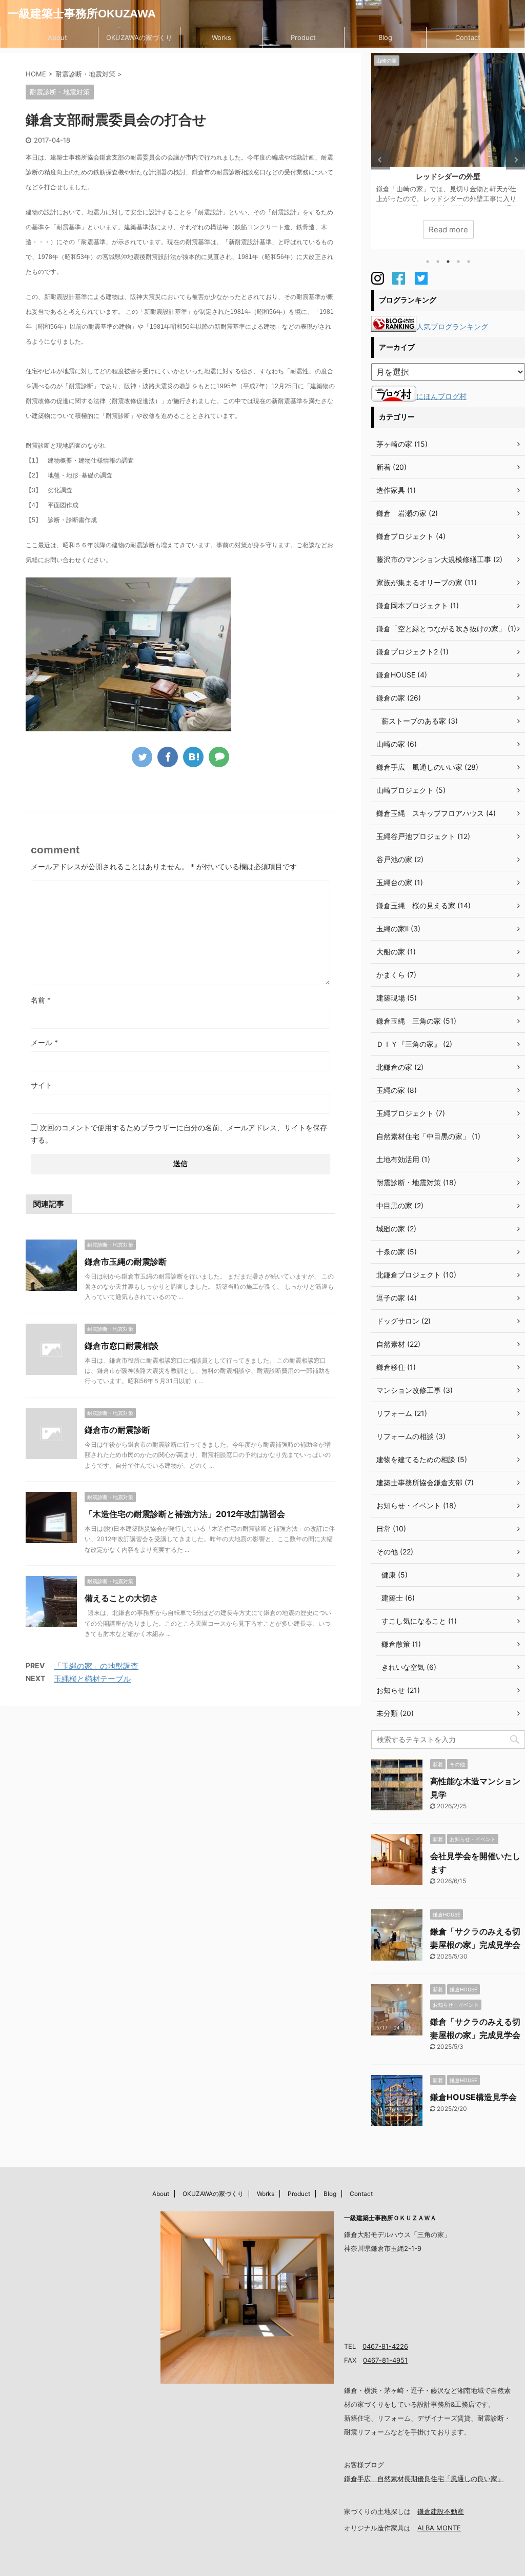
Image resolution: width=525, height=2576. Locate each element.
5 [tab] (469, 262)
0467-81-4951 (385, 2360)
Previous (381, 160)
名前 (41, 1000)
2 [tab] (438, 262)
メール (44, 1042)
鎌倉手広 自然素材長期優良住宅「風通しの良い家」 (424, 2479)
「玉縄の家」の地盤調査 (96, 1666)
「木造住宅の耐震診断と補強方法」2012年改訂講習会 (185, 1514)
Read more (448, 229)
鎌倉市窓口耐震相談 (122, 1346)
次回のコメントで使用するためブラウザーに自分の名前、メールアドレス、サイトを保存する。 (179, 1134)
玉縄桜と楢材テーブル (92, 1679)
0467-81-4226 (385, 2346)
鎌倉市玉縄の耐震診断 (126, 1262)
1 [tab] (428, 262)
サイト (42, 1085)
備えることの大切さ (122, 1598)
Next (516, 160)
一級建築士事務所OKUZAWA (82, 14)
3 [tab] (448, 262)
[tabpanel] (448, 151)
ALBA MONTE (439, 2528)
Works (221, 37)
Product (303, 37)
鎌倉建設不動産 (441, 2511)
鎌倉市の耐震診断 (117, 1430)
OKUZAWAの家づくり (139, 37)
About (57, 37)
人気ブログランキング (452, 326)
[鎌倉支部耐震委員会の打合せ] (193, 757)
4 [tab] (458, 262)
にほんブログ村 (441, 396)
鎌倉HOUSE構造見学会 (473, 2097)
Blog (385, 37)
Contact (468, 37)
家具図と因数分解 (448, 176)
